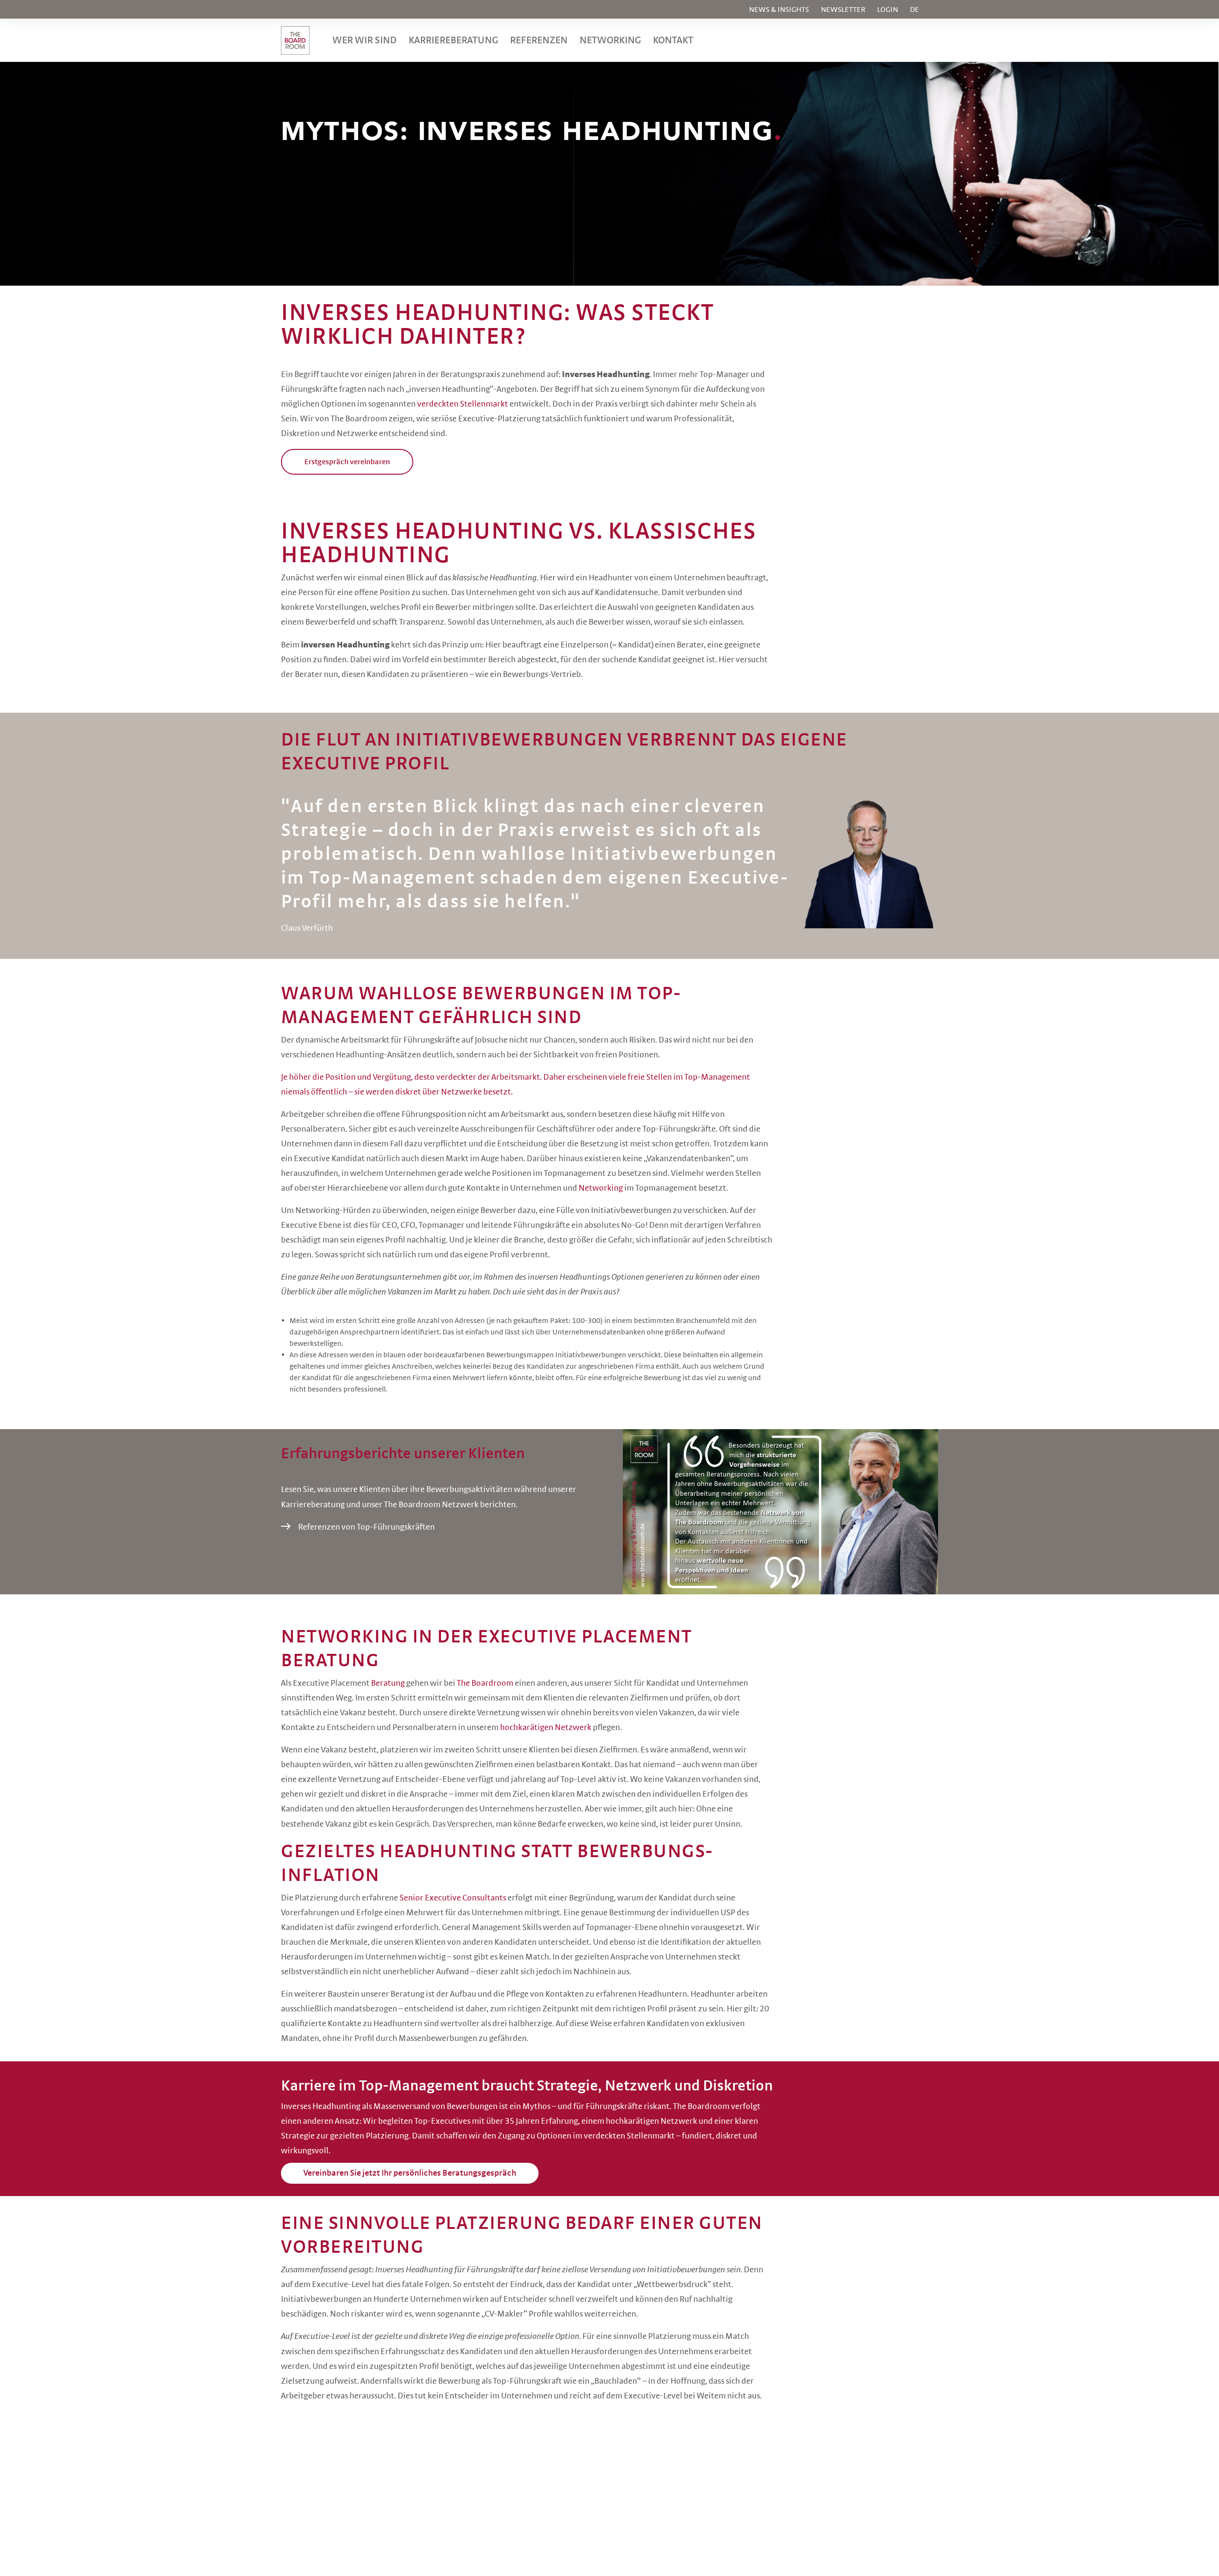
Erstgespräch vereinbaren (347, 462)
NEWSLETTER (843, 10)
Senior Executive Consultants (453, 1898)
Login (888, 10)
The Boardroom (485, 1683)
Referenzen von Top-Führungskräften (366, 1527)
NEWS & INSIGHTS (779, 10)
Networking (610, 40)
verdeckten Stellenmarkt (463, 404)
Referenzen (539, 40)
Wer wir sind (365, 40)
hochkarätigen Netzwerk (546, 1728)
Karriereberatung (453, 40)
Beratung (388, 1683)
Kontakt (673, 40)
